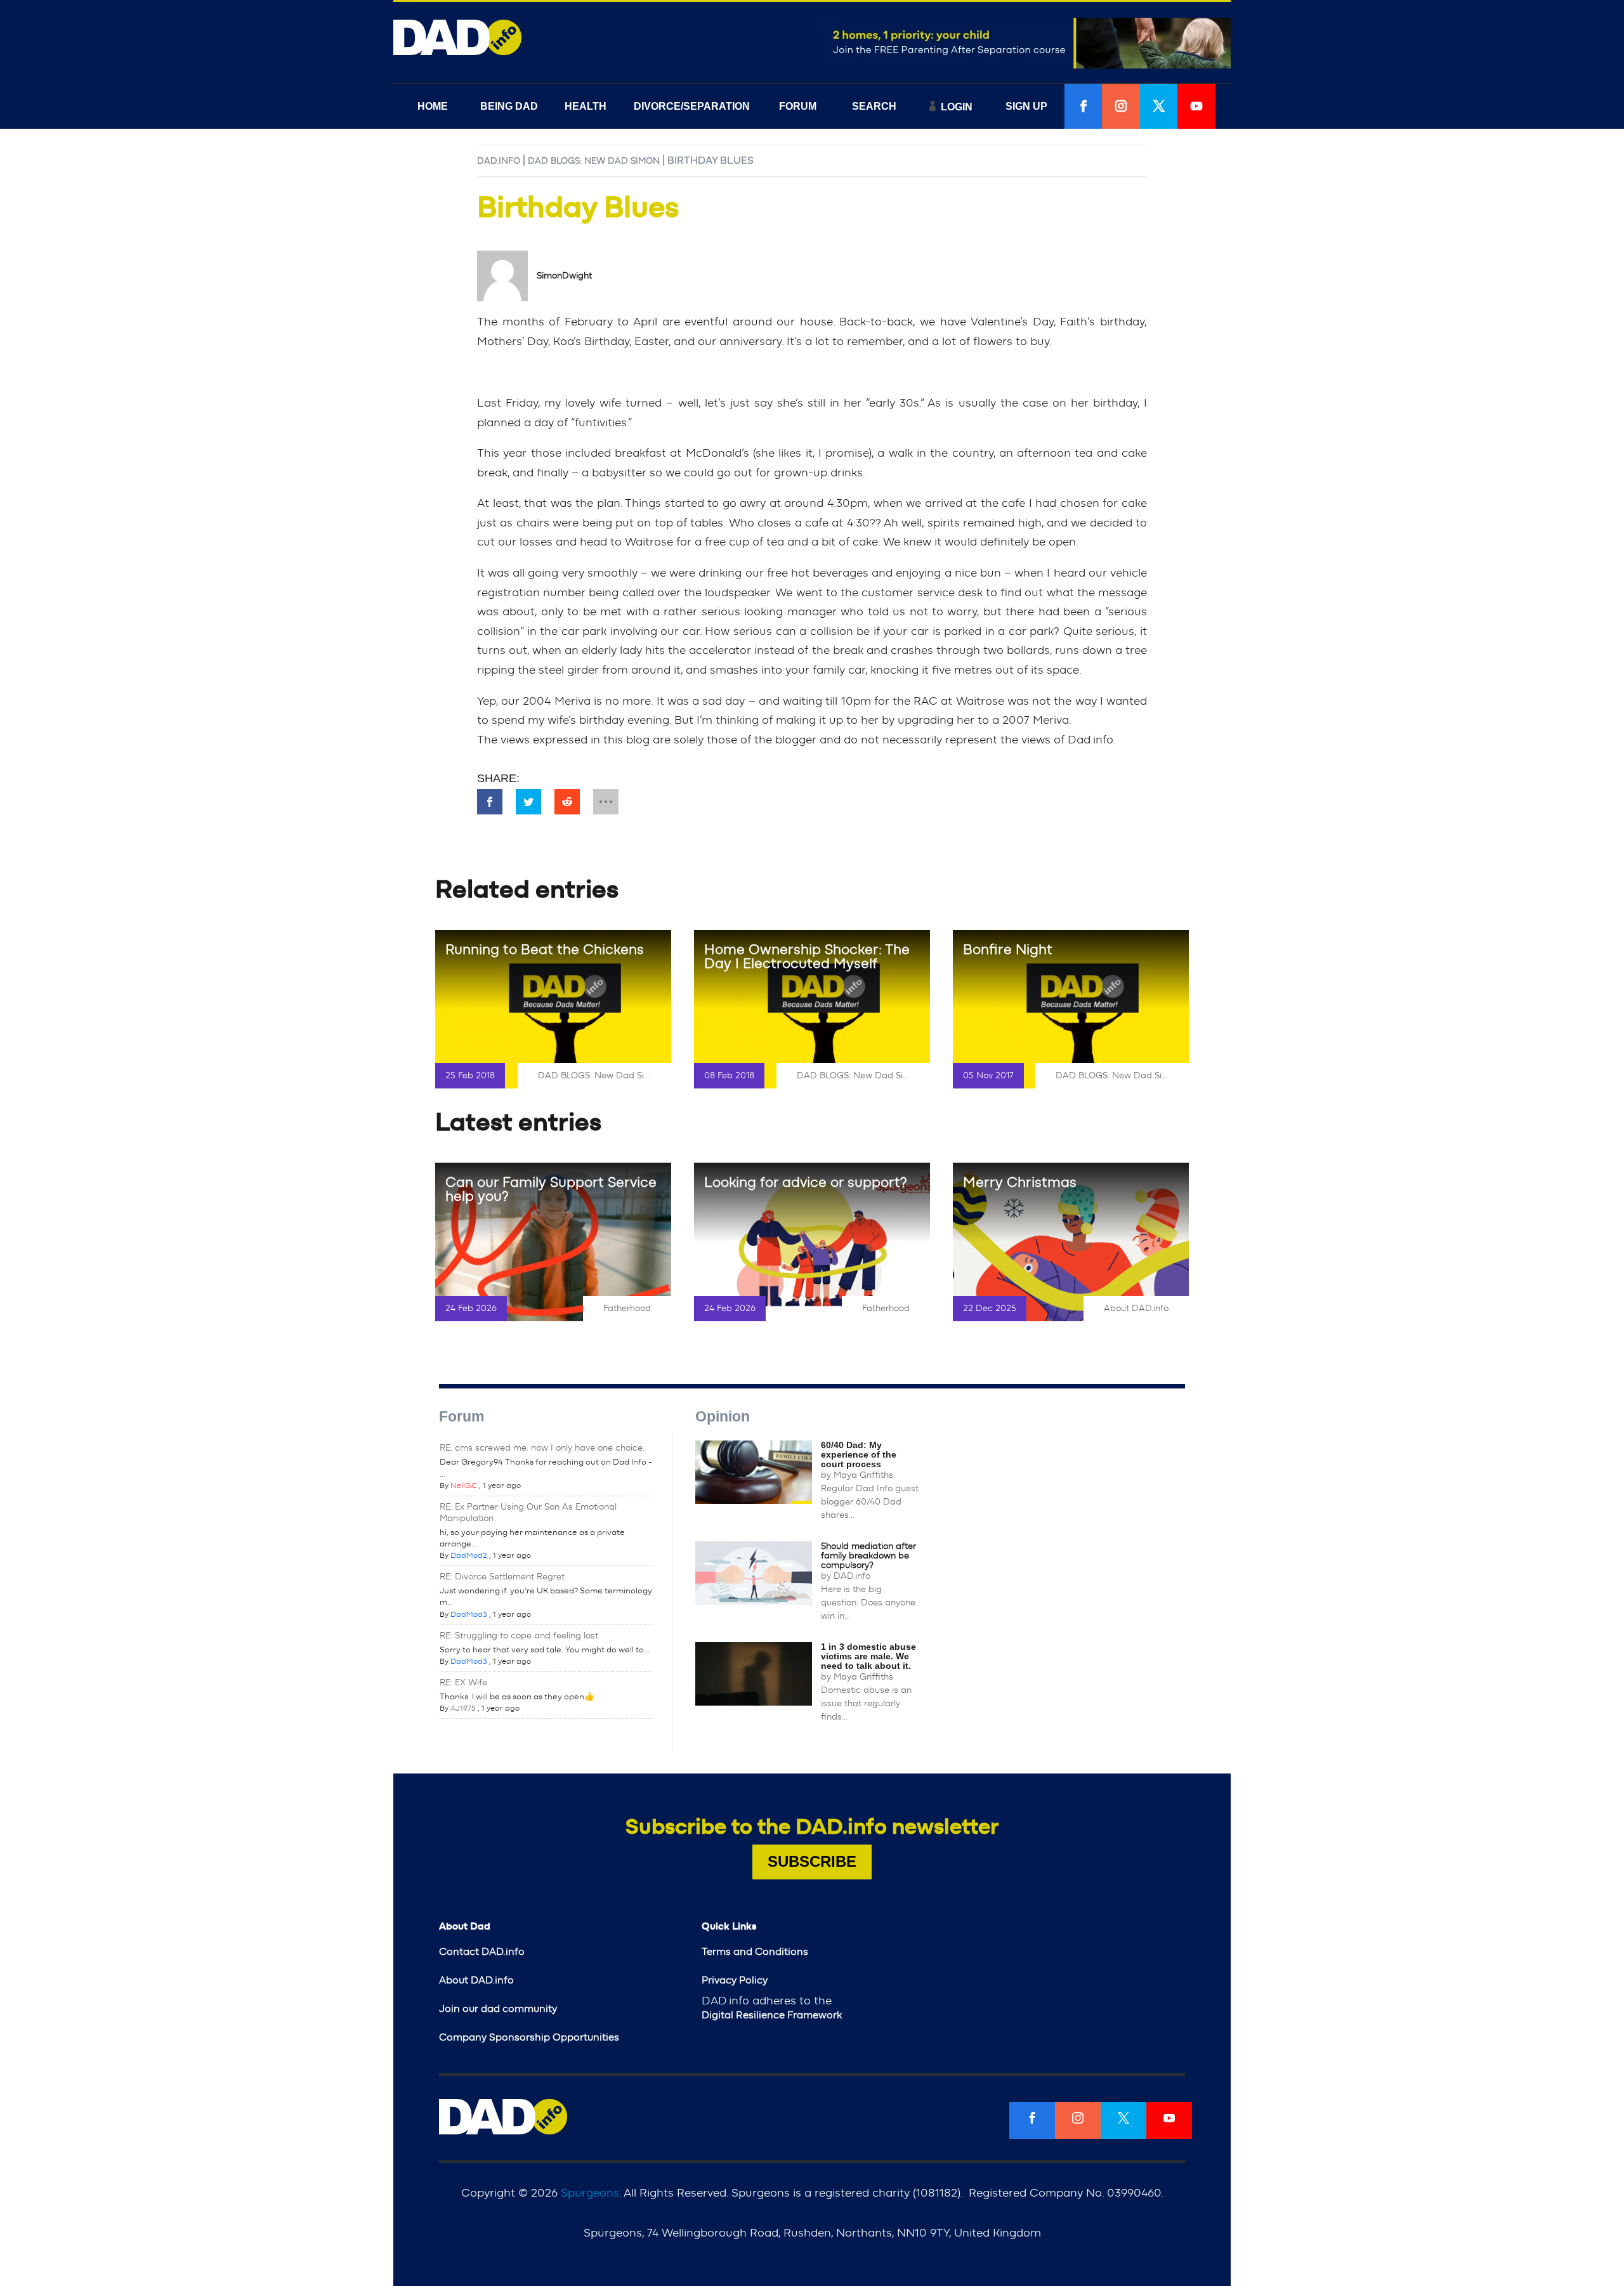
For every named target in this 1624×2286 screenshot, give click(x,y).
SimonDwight (564, 276)
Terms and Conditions (755, 1952)
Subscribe (812, 1861)
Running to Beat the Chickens (545, 950)
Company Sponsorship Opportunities (529, 2037)
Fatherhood (627, 1309)
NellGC (464, 1486)
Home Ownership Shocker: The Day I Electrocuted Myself (807, 957)
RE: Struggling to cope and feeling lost (519, 1636)
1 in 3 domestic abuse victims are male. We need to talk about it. (868, 1656)
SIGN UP (1026, 106)
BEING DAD (509, 106)
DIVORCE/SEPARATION (692, 106)
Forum (462, 1416)
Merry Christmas (1020, 1182)
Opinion (723, 1416)
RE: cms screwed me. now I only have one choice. (542, 1448)
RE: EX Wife (463, 1683)
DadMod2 (469, 1555)
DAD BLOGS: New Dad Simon (594, 161)
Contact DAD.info (482, 1952)
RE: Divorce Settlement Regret (502, 1577)
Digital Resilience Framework (772, 2015)
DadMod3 (469, 1614)
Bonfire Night (1008, 950)
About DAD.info (1136, 1309)
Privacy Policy (735, 1980)
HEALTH (586, 106)
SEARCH (874, 106)
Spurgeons (590, 2193)
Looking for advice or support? (806, 1182)
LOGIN (957, 107)
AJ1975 (463, 1708)
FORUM (798, 106)
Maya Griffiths (863, 1475)
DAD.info (499, 161)
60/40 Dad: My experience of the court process (859, 1454)
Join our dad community (498, 2009)
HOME (433, 106)
